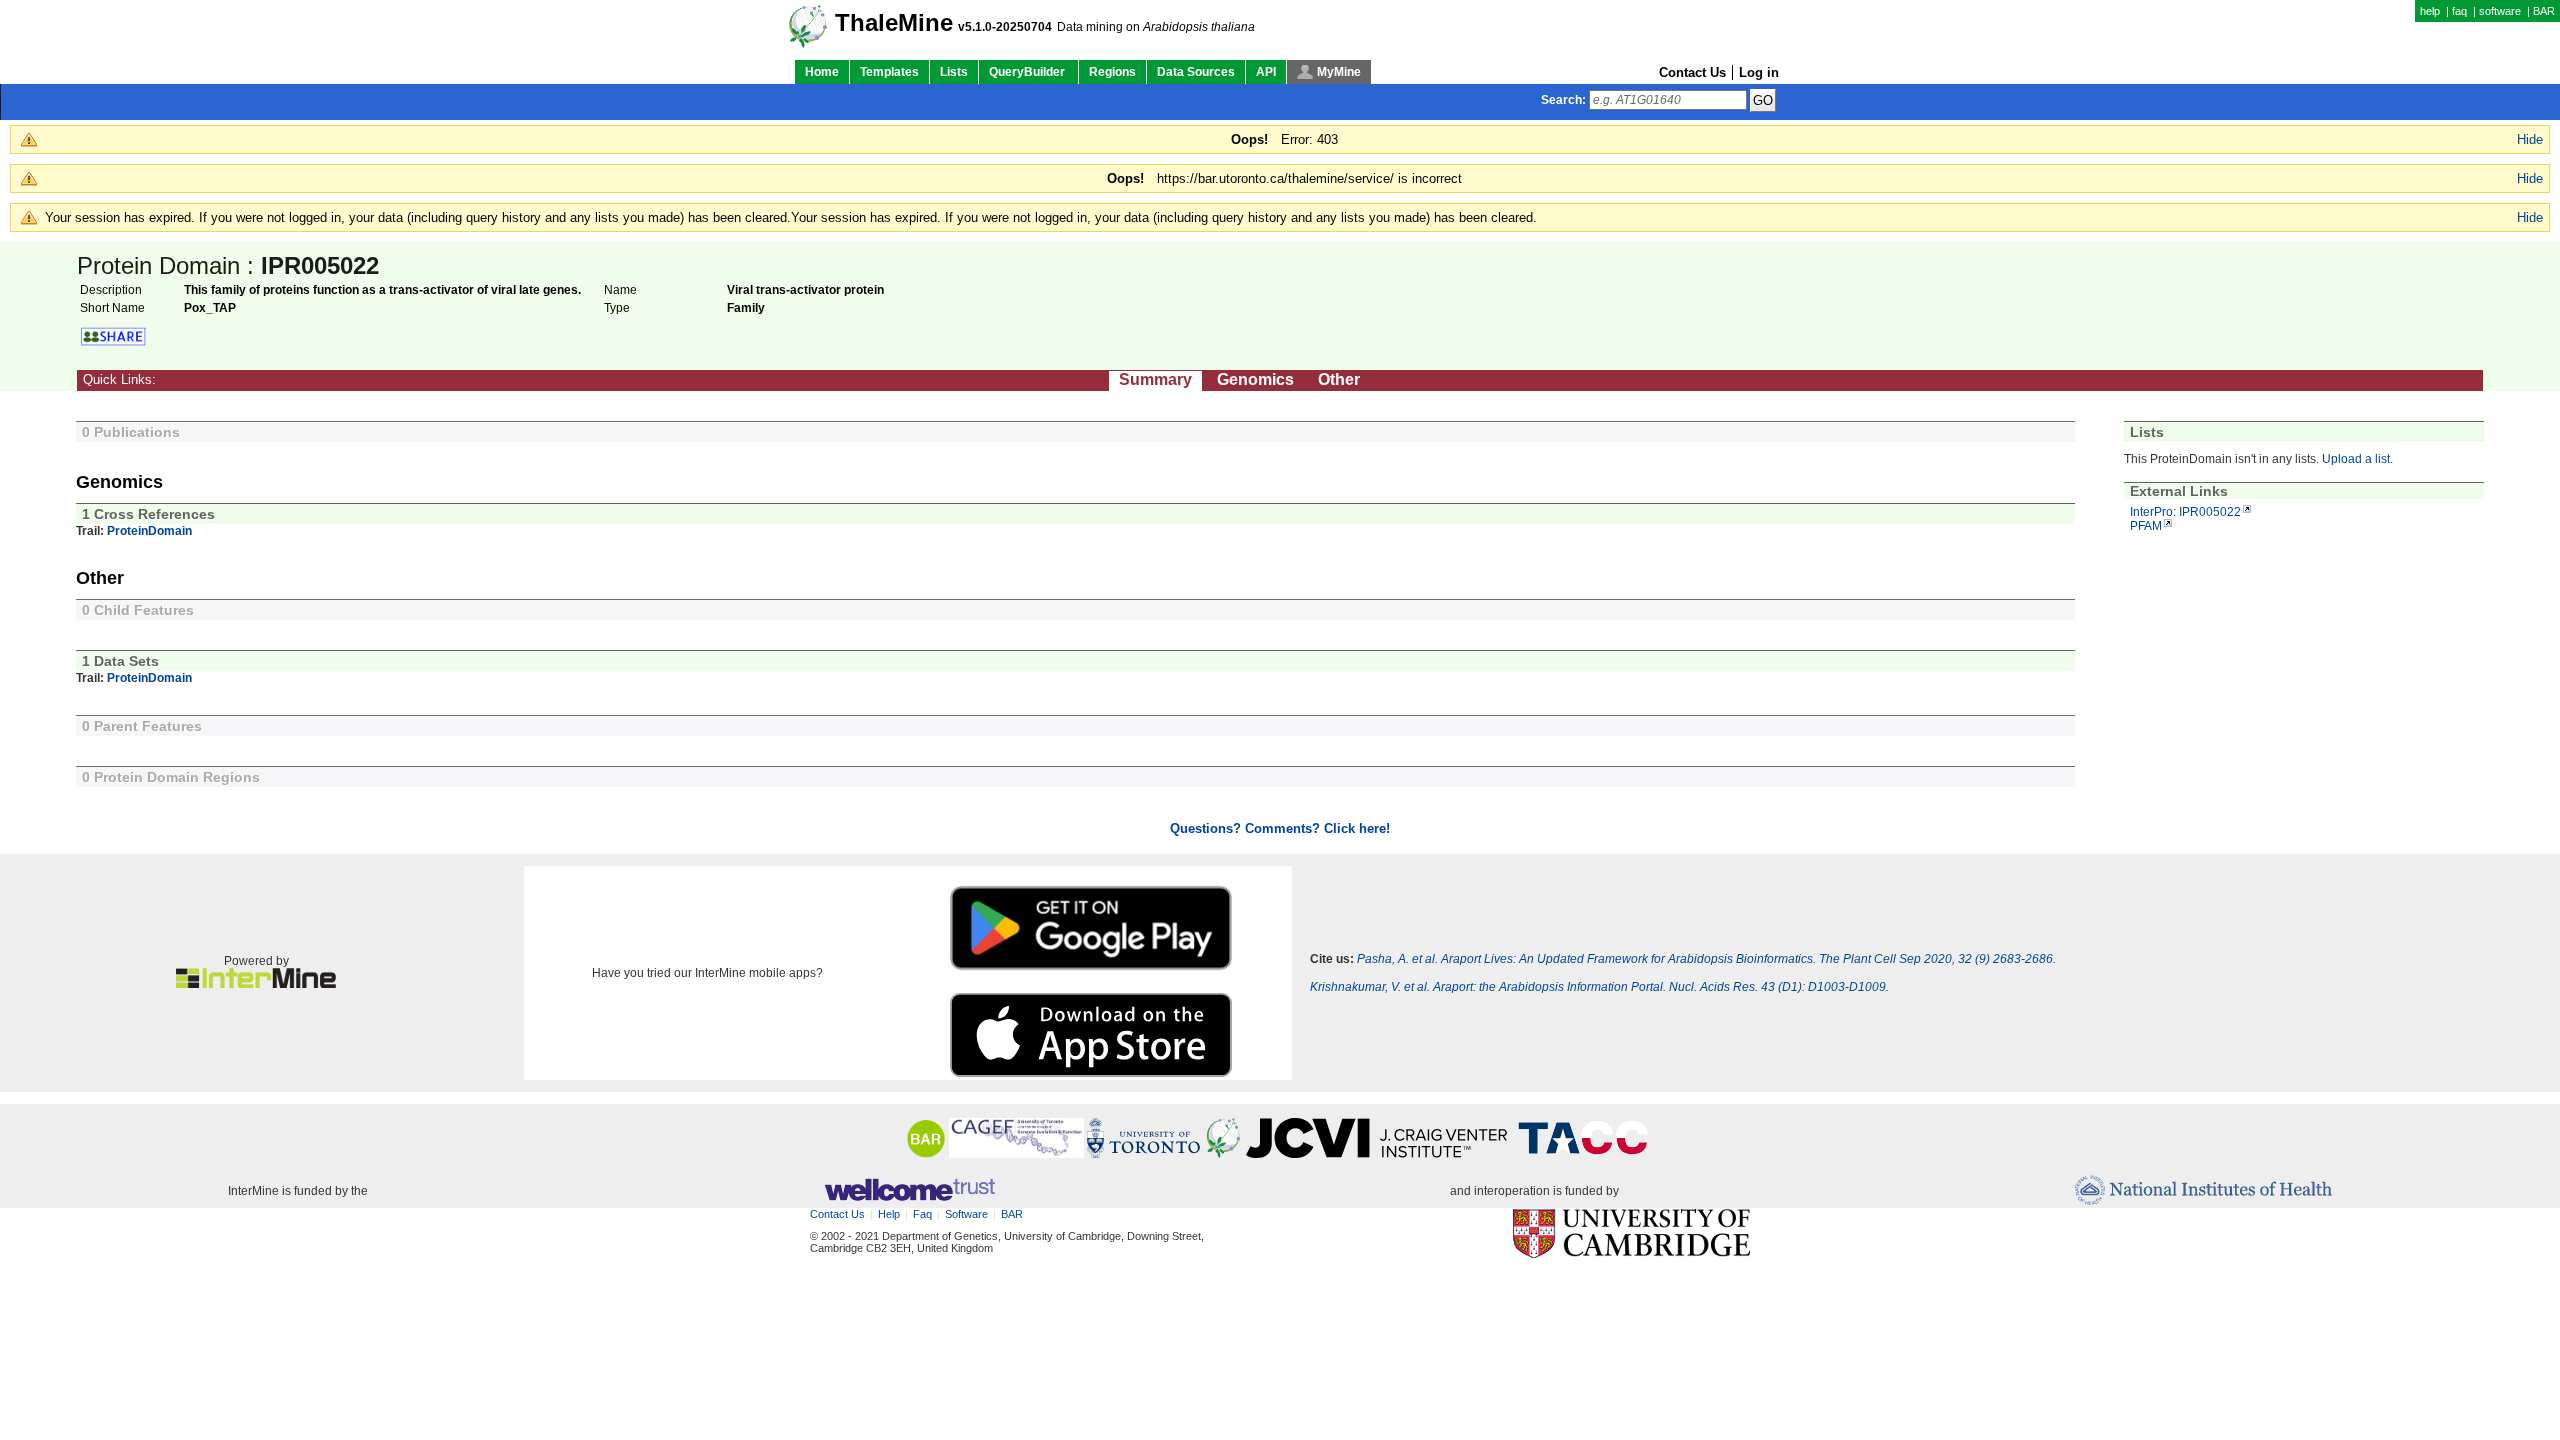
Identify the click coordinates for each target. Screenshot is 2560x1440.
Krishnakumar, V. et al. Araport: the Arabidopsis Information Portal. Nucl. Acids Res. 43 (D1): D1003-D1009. (1599, 987)
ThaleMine (894, 23)
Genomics (1255, 379)
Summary (1155, 379)
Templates (889, 72)
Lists (954, 72)
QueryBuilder (1028, 72)
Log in (1759, 72)
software (2500, 11)
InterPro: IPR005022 (2185, 512)
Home (822, 72)
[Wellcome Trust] (909, 1191)
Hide (2530, 139)
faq (2459, 11)
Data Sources (1196, 72)
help (2430, 11)
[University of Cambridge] (1631, 1234)
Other (1339, 379)
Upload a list (2356, 459)
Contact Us (1692, 72)
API (1266, 72)
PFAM (2146, 526)
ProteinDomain (149, 531)
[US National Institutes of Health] (2203, 1191)
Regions (1112, 72)
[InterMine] (256, 984)
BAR (2544, 11)
